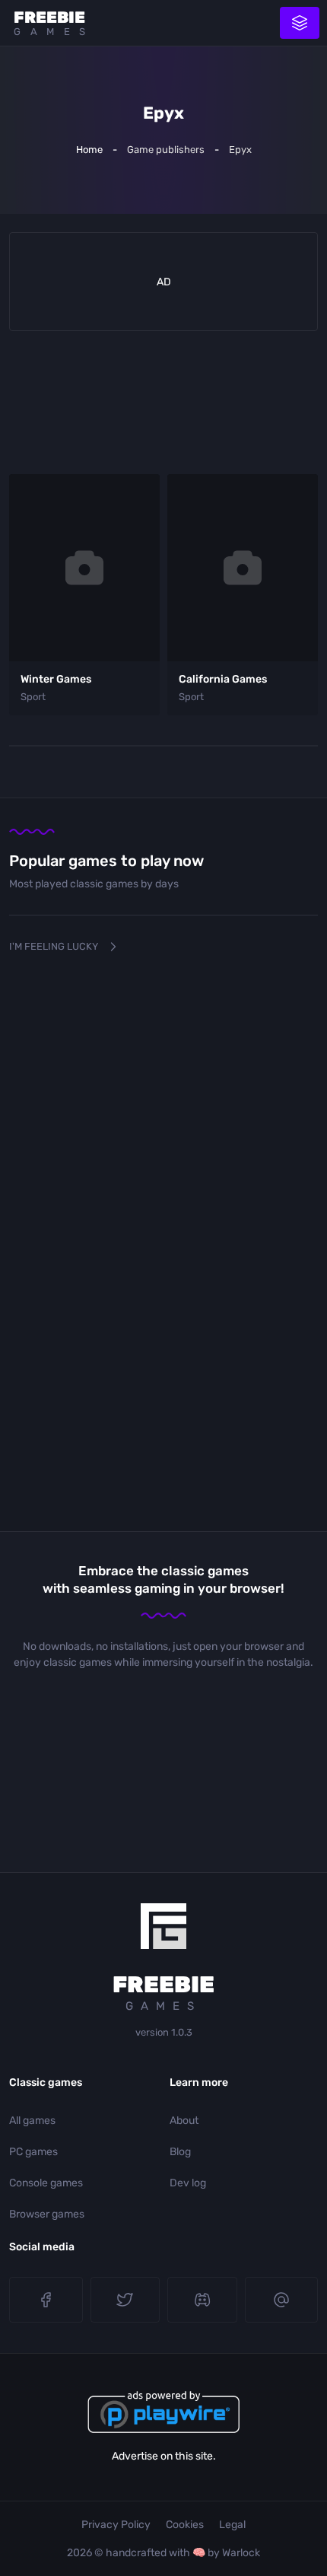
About (184, 2121)
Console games (46, 2183)
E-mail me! (282, 2300)
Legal (232, 2525)
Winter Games (56, 679)
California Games (223, 679)
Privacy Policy (116, 2525)
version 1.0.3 (164, 2032)
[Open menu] (300, 23)
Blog (180, 2152)
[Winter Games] (84, 568)
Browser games (47, 2214)
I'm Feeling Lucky (54, 946)
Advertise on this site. (164, 2456)
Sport (33, 697)
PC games (33, 2152)
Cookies (185, 2525)
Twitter (125, 2300)
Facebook (46, 2300)
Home (89, 150)
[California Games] (243, 568)
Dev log (188, 2183)
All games (32, 2121)
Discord (202, 2300)
